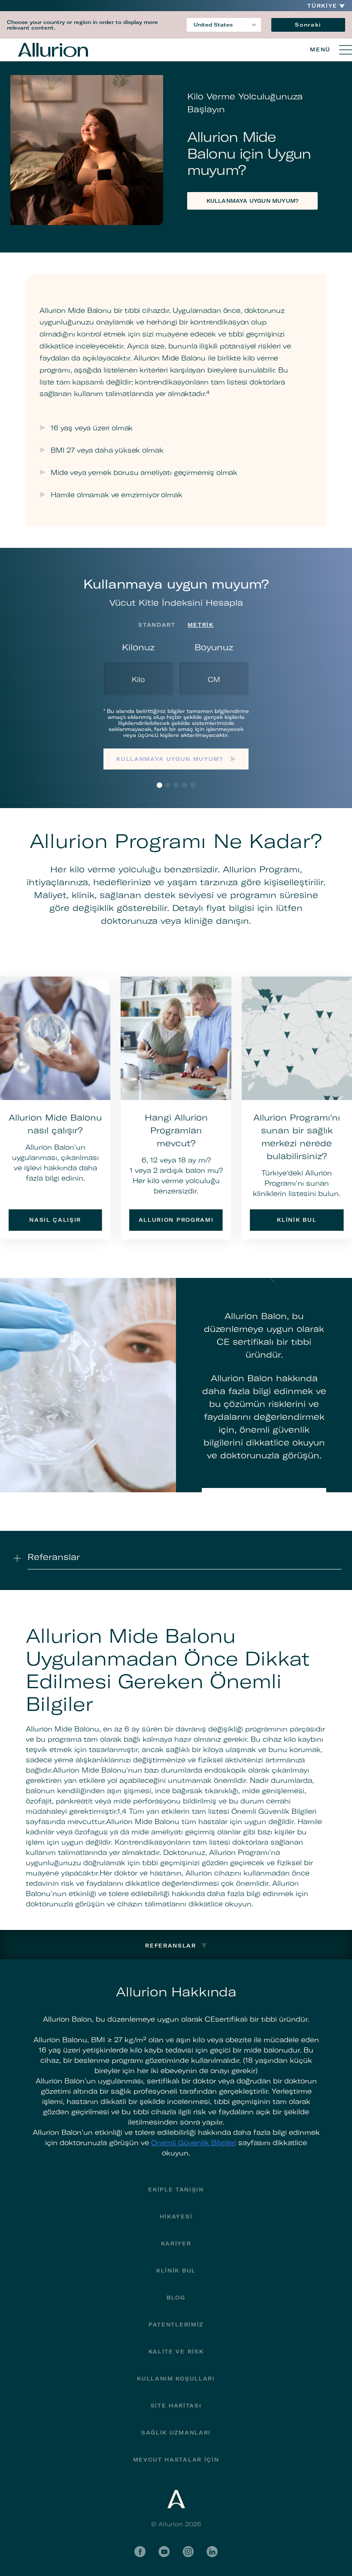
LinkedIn (212, 2552)
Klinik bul (176, 2271)
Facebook (140, 2552)
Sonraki (308, 25)
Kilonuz (138, 647)
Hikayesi (176, 2217)
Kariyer (176, 2244)
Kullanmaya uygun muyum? (170, 759)
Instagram (188, 2552)
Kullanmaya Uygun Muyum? (253, 201)
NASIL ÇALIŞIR (55, 1220)
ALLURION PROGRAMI (176, 1220)
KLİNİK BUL (297, 1220)
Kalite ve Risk (176, 2352)
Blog (176, 2298)
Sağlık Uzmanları (176, 2433)
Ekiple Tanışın (176, 2190)
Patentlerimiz (176, 2325)
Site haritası (176, 2406)
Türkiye (322, 6)
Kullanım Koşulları (176, 2379)
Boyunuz (214, 647)
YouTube (164, 2552)
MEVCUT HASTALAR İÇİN (176, 2460)
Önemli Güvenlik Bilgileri (194, 2143)
